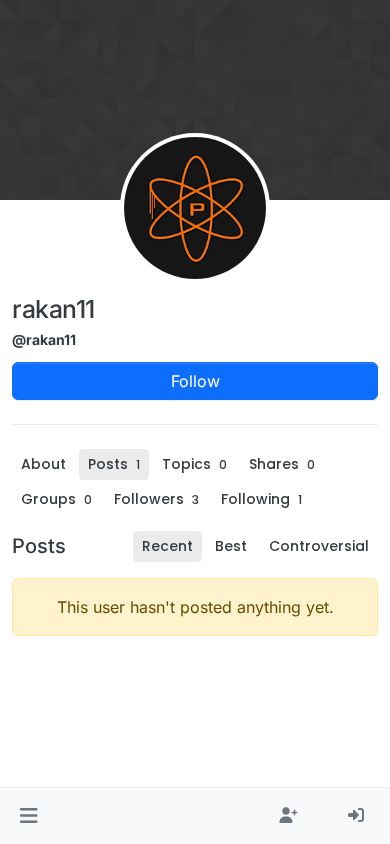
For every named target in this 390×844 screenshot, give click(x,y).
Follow (195, 381)
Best (231, 546)
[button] (28, 816)
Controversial (319, 546)
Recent (167, 546)
